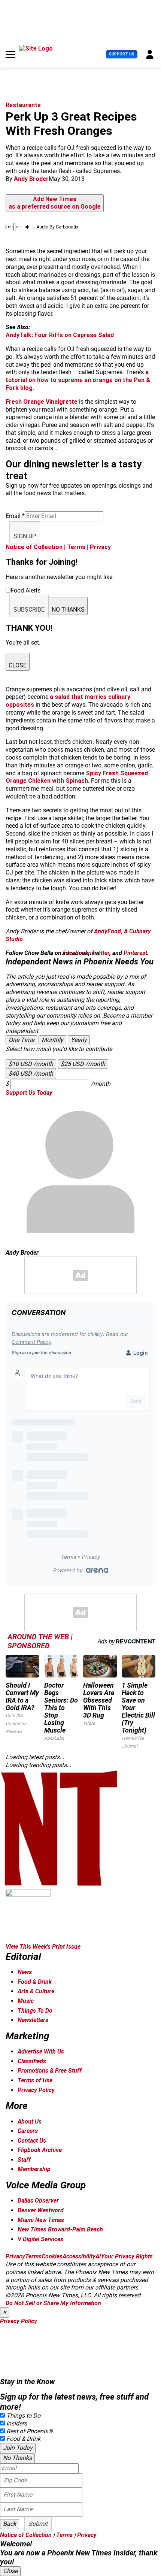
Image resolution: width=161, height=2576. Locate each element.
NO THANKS (68, 610)
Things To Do (35, 2011)
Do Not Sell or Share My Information (53, 2303)
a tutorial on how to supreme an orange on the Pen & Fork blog (78, 380)
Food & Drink (35, 1982)
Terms (76, 547)
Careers (28, 2131)
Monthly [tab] (52, 1040)
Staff (24, 2160)
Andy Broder (31, 179)
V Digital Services (40, 2239)
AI (98, 2256)
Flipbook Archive (40, 2150)
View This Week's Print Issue (43, 1947)
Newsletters (33, 2020)
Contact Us (32, 2141)
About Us (30, 2122)
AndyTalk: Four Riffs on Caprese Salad (60, 335)
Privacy (100, 547)
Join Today (18, 2448)
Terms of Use (35, 2080)
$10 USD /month (31, 1064)
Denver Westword (41, 2210)
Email (15, 516)
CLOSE (18, 665)
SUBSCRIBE (29, 610)
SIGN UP (25, 536)
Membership (34, 2169)
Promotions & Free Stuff (50, 2071)
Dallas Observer (38, 2201)
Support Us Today (29, 1093)
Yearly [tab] (79, 1040)
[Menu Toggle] (10, 54)
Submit (38, 2524)
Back (10, 2524)
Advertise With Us (41, 2051)
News (25, 1972)
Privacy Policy (36, 2090)
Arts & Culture (36, 1991)
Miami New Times (41, 2220)
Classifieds (32, 2061)
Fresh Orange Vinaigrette (42, 402)
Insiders (17, 2423)
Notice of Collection (34, 547)
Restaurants (23, 105)
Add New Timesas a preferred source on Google (55, 203)
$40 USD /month (31, 1074)
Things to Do (23, 2416)
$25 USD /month (83, 1064)
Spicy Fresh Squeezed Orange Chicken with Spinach (77, 777)
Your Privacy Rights (127, 2256)
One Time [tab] (21, 1040)
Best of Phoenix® (30, 2431)
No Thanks (17, 2458)
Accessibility (79, 2256)
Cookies (52, 2256)
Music (26, 2001)
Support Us (122, 54)
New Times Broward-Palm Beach (60, 2229)
